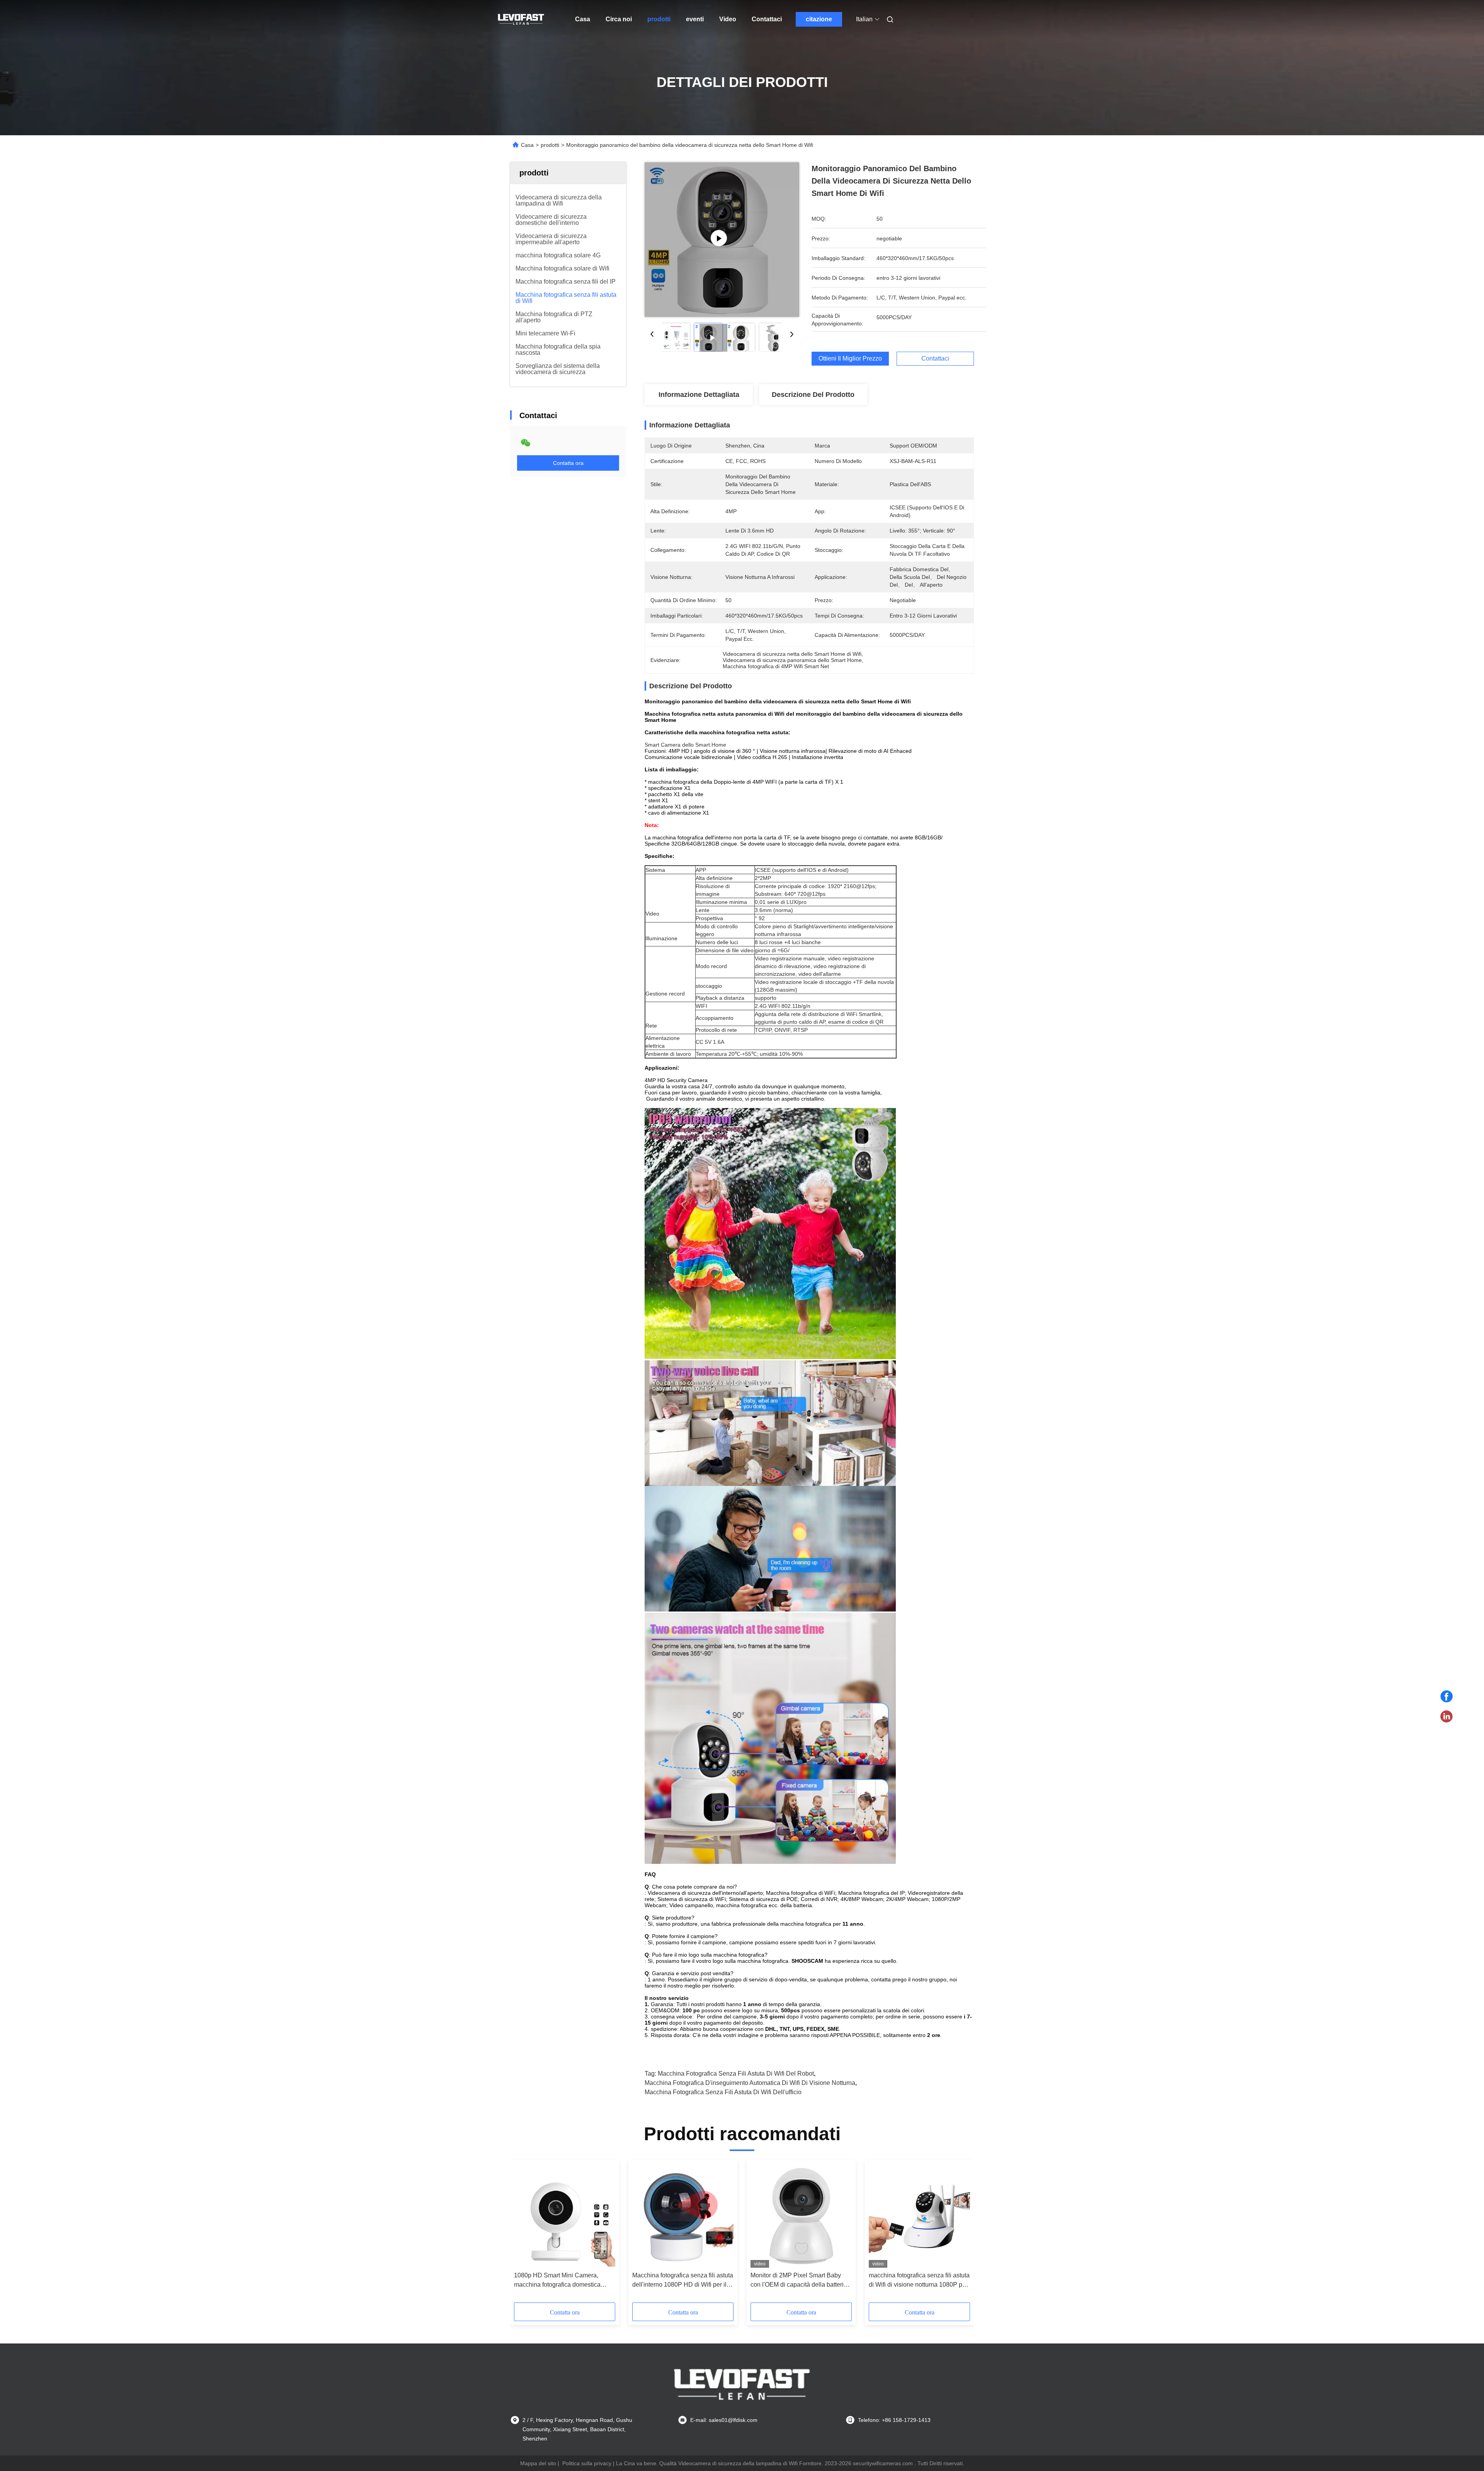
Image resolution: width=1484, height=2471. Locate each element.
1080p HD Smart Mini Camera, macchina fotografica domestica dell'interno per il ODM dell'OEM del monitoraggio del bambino (563, 2281)
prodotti (659, 19)
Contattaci (767, 19)
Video (728, 19)
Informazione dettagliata (699, 395)
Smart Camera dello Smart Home (685, 745)
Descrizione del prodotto (813, 395)
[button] (524, 2234)
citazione (819, 19)
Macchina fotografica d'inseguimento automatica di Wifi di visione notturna (750, 2083)
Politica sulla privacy (587, 2463)
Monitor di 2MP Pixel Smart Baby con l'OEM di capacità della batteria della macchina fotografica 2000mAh (801, 2281)
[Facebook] (1447, 1697)
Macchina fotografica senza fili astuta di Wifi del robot (736, 2074)
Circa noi (619, 19)
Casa (583, 19)
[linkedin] (1447, 1717)
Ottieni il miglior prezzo (850, 358)
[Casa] (521, 19)
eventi (695, 19)
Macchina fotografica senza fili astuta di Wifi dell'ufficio (723, 2092)
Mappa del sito (538, 2463)
